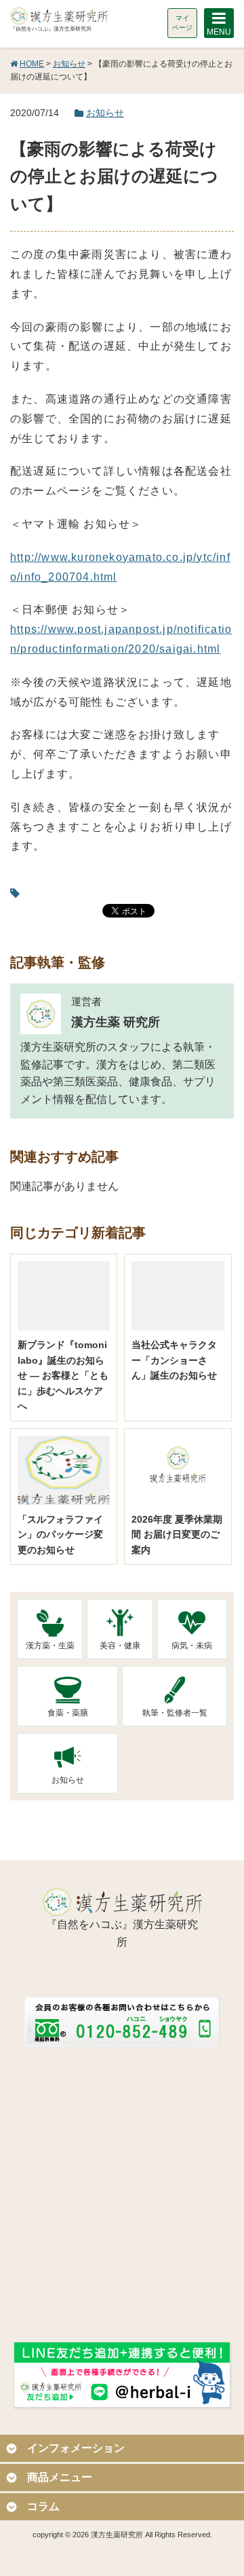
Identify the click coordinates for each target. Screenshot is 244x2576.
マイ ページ (182, 23)
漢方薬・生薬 (50, 1646)
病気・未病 (192, 1646)
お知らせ (69, 64)
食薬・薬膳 (68, 1713)
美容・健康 (120, 1646)
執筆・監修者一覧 (175, 1713)
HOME (32, 64)
